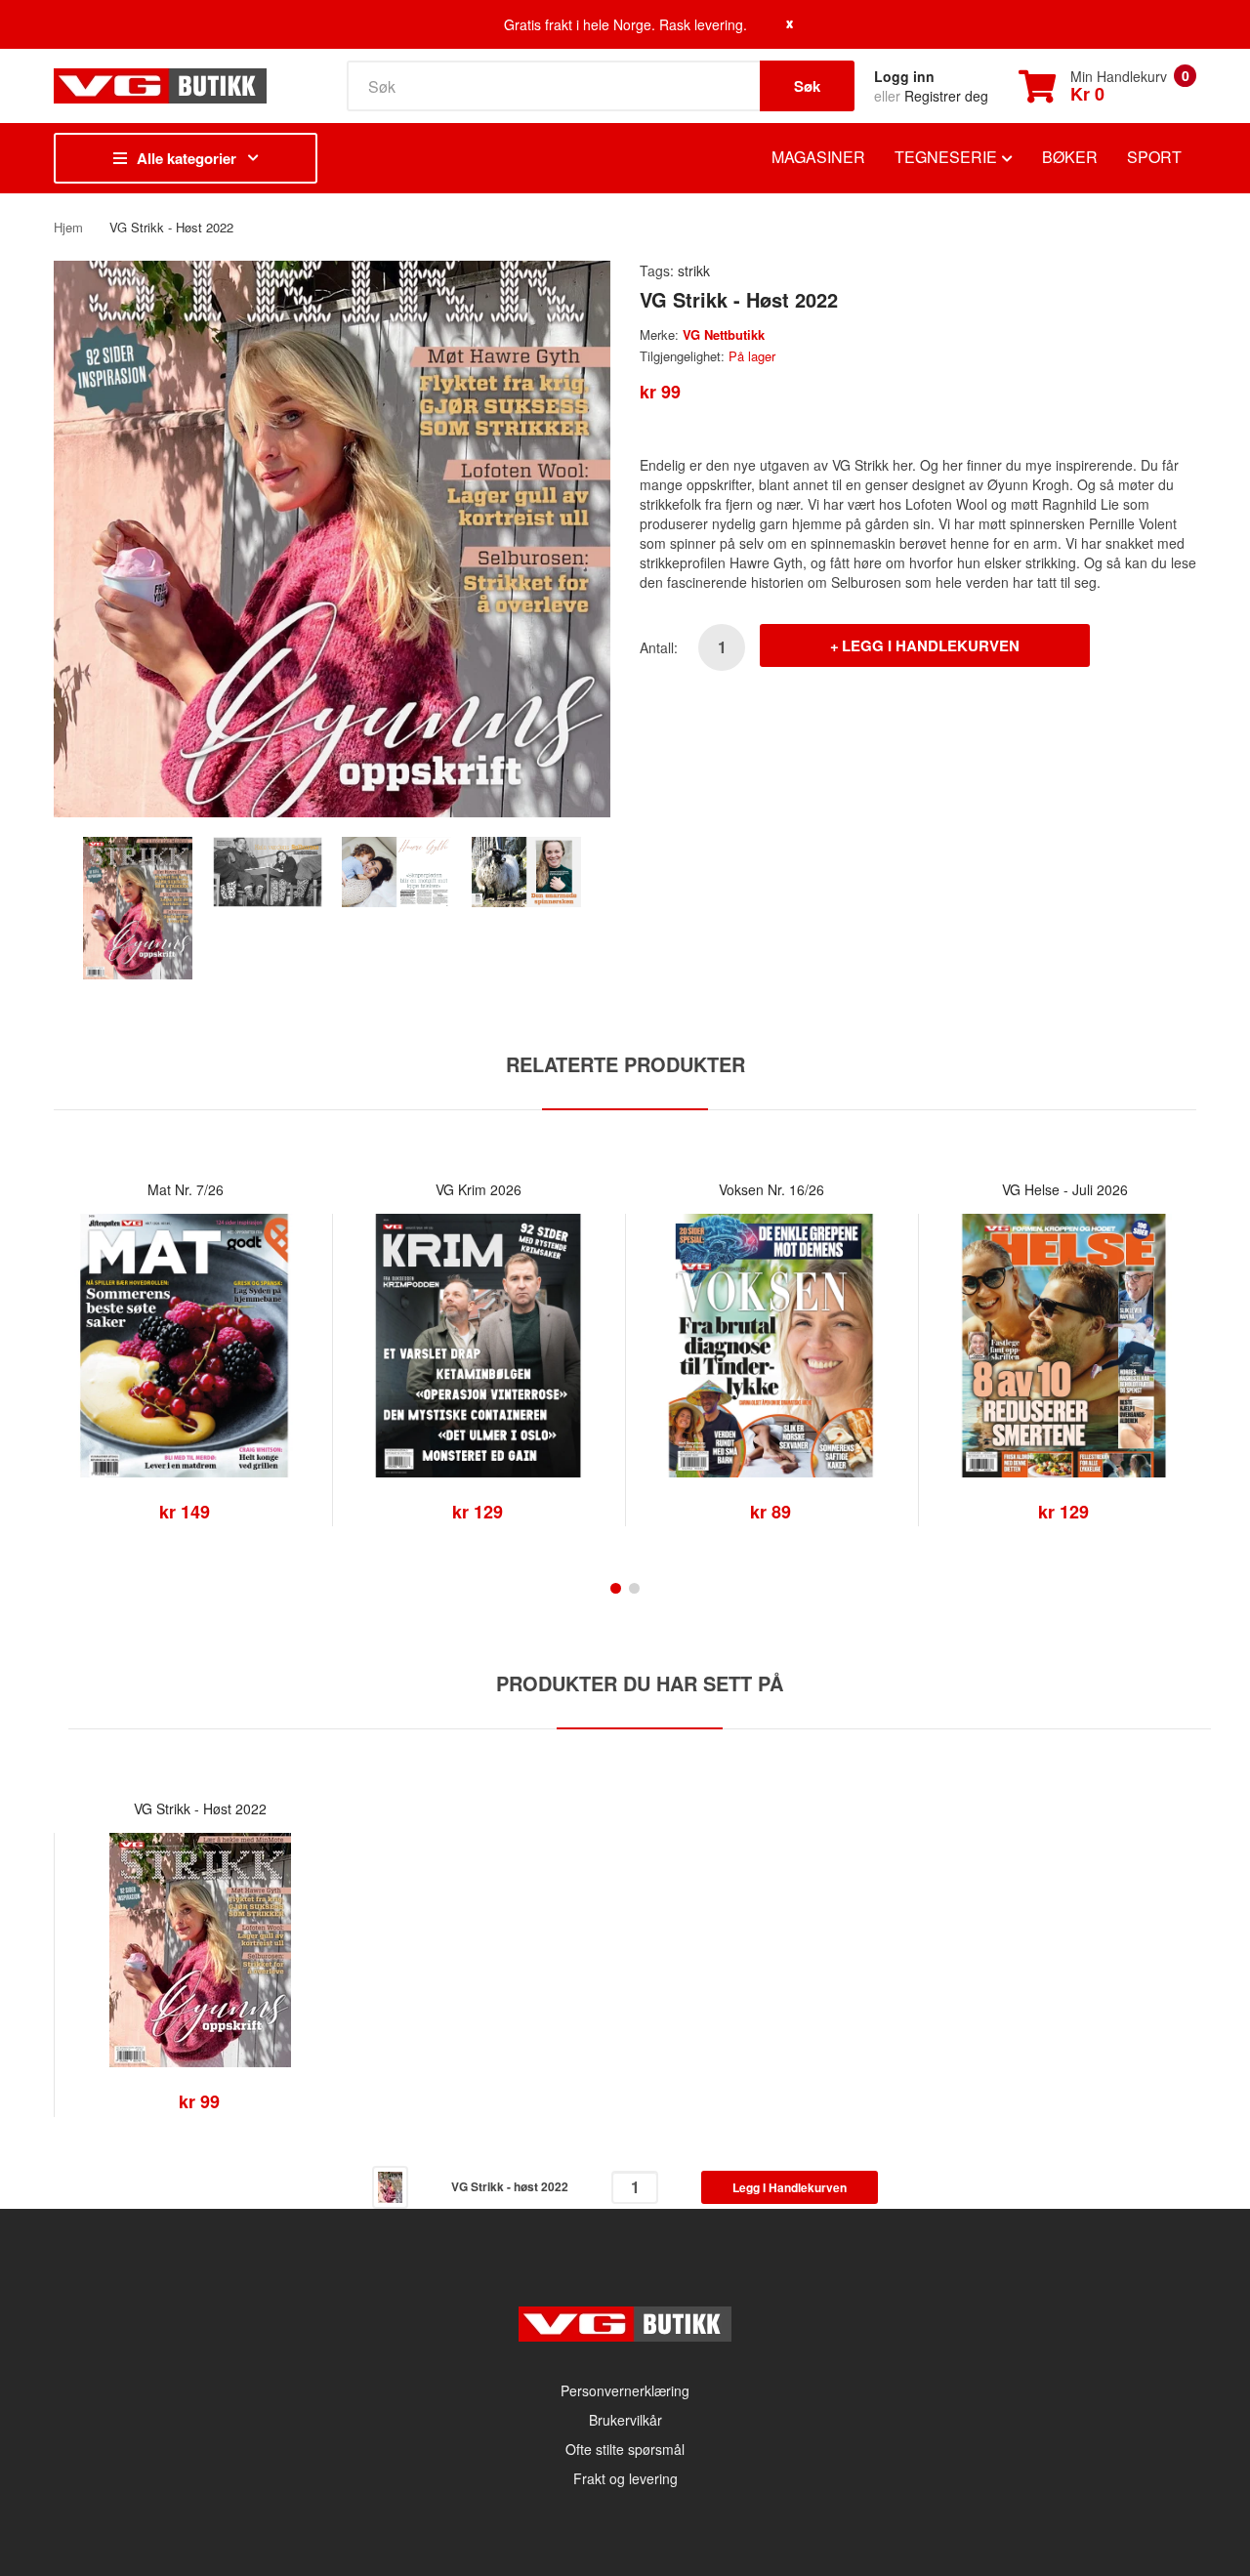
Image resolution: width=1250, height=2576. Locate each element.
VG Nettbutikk (724, 334)
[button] (73, 1375)
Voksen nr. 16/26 (771, 1189)
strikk (694, 270)
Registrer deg (946, 96)
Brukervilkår (625, 2420)
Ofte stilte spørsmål (625, 2449)
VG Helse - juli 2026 (1065, 1189)
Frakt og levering (625, 2478)
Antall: (659, 647)
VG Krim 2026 (479, 1189)
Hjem (68, 227)
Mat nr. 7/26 (186, 1189)
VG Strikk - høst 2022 (200, 1808)
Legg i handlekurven (931, 645)
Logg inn (904, 76)
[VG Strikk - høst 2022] (138, 905)
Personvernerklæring (625, 2390)
